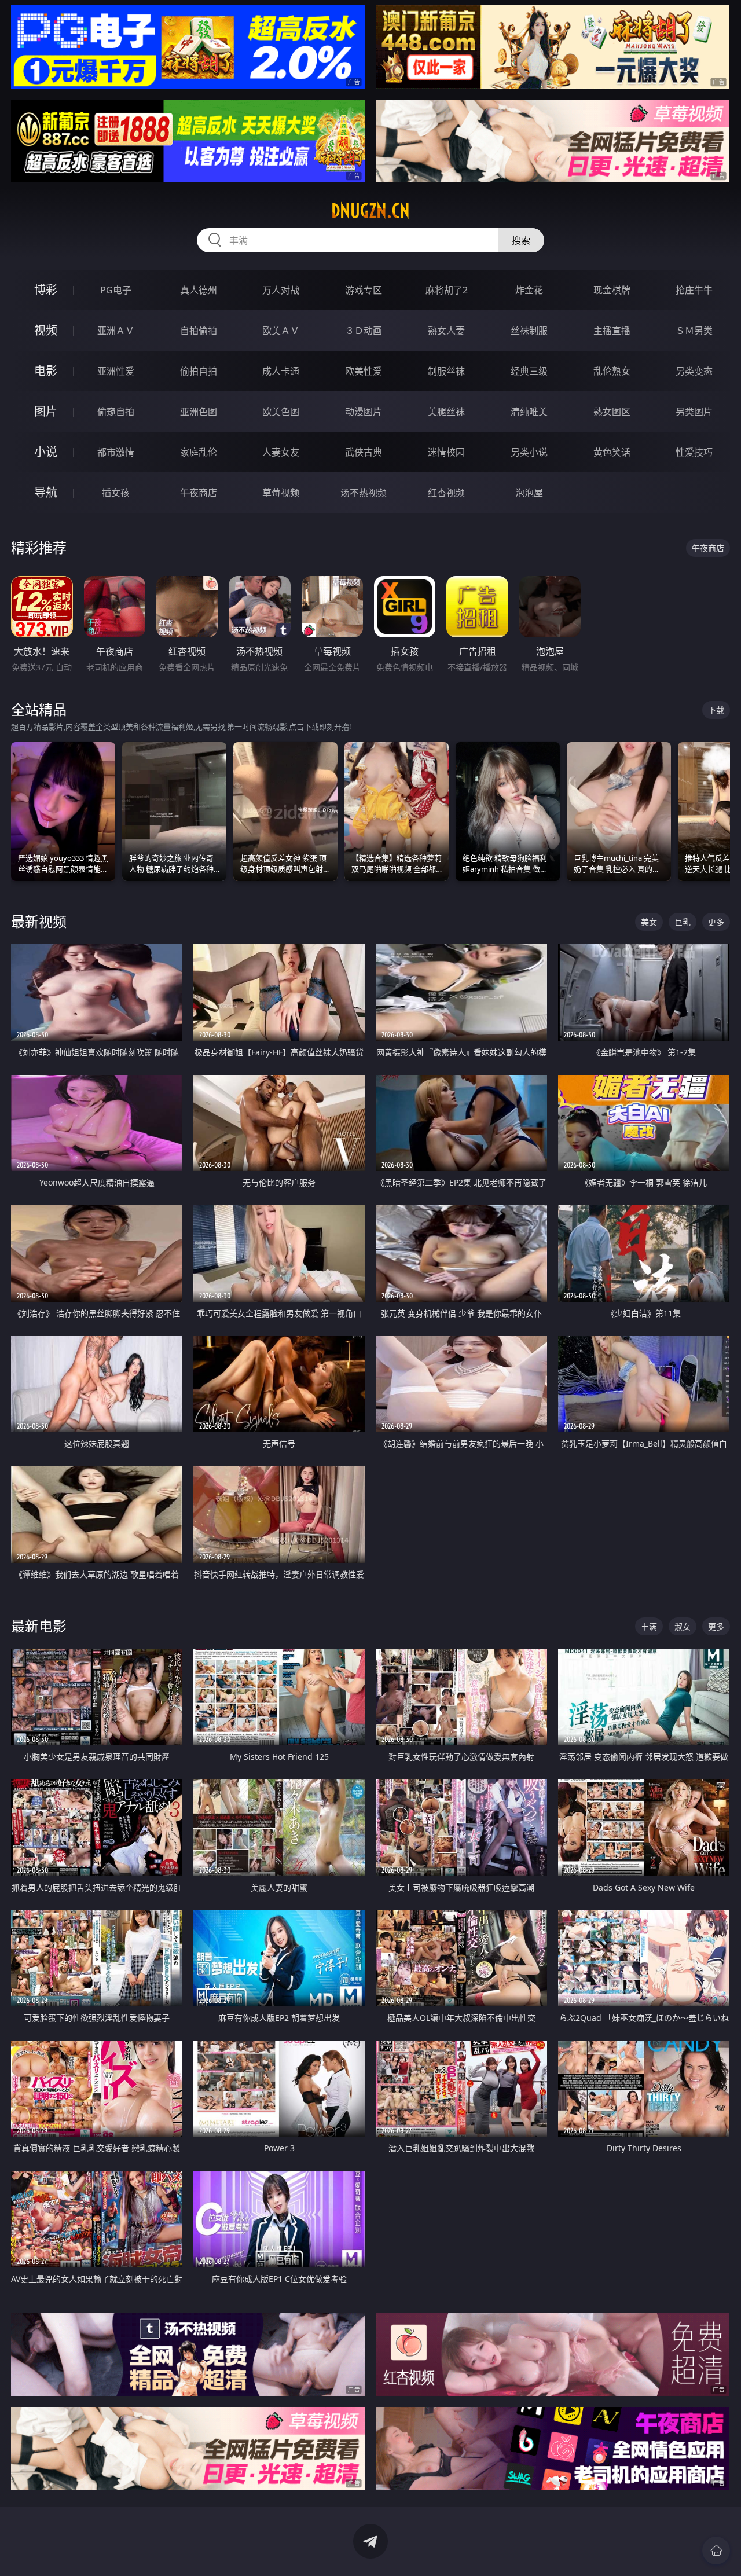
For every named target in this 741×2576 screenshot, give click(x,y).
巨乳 (683, 922)
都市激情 (116, 452)
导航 (46, 492)
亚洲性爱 (116, 371)
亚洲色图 (199, 412)
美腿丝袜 (446, 412)
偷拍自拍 (199, 371)
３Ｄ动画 (364, 331)
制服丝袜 (446, 371)
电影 (46, 371)
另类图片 (694, 412)
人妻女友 (281, 452)
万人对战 (281, 290)
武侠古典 (364, 452)
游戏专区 (364, 290)
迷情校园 (446, 452)
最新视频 (39, 921)
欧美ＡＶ (281, 331)
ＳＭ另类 (694, 331)
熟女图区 (612, 412)
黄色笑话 (612, 452)
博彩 (46, 290)
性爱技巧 (694, 452)
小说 (46, 452)
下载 (716, 710)
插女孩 (116, 493)
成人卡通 (281, 371)
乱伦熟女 (612, 371)
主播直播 (612, 331)
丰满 (649, 1626)
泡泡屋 (529, 493)
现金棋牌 (612, 290)
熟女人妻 (446, 331)
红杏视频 (446, 493)
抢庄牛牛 (694, 290)
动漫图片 (364, 412)
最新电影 (39, 1626)
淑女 (683, 1626)
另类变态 (694, 371)
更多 (716, 922)
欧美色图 (281, 412)
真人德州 (199, 290)
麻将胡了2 (447, 290)
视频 (46, 330)
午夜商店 (199, 493)
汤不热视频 (364, 493)
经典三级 (529, 371)
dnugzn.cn (370, 211)
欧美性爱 (364, 371)
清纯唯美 (529, 412)
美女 (649, 922)
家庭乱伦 (199, 452)
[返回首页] (716, 2551)
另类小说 (529, 452)
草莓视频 (281, 493)
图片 (46, 411)
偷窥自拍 (116, 412)
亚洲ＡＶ (116, 331)
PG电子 (116, 290)
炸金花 (529, 290)
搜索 (521, 240)
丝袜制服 (529, 331)
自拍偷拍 (199, 331)
